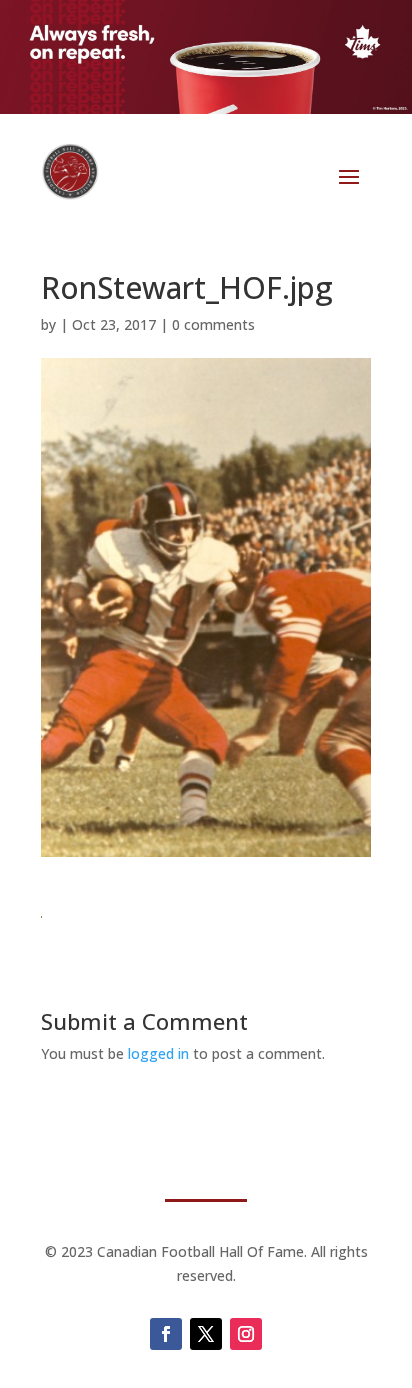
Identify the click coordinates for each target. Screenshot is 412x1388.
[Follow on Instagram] (246, 1334)
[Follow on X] (206, 1334)
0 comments (213, 324)
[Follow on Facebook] (166, 1334)
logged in (158, 1053)
